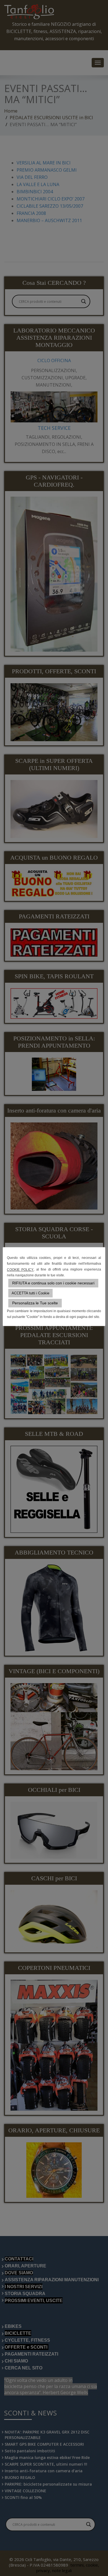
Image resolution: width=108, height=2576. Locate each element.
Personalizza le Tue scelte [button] (35, 1303)
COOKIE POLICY (20, 1270)
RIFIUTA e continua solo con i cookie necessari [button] (53, 1283)
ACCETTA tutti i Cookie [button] (30, 1293)
